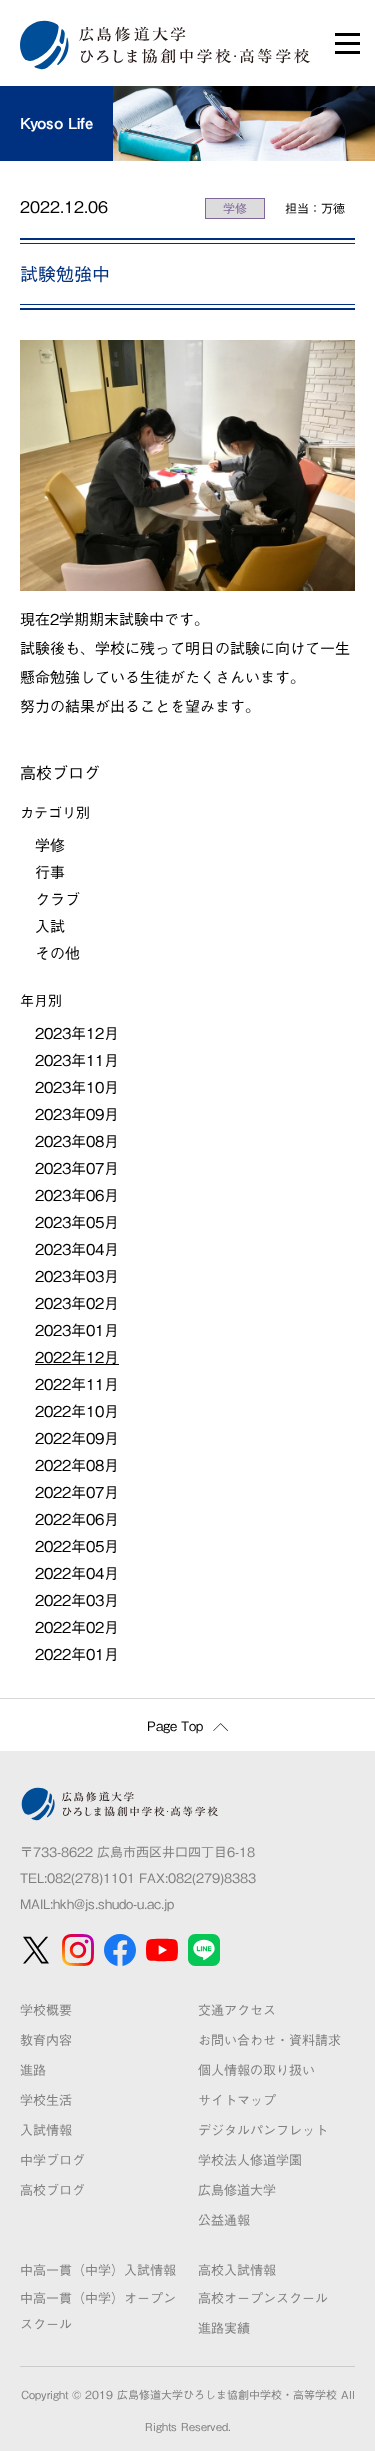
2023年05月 (77, 1222)
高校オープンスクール (263, 2298)
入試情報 (46, 2130)
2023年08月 (77, 1141)
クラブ (57, 899)
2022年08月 (77, 1465)
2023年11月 (77, 1060)
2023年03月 (77, 1276)
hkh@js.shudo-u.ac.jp (113, 1904)
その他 (57, 953)
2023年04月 (77, 1249)
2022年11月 (77, 1384)
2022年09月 (77, 1438)
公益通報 (224, 2220)
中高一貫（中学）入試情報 (98, 2270)
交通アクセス (237, 2010)
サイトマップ (237, 2100)
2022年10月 (77, 1411)
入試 (50, 926)
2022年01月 (77, 1654)
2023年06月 (77, 1195)
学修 (235, 208)
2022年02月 (77, 1627)
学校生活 (46, 2100)
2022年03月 (77, 1600)
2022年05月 (77, 1546)
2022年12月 (77, 1357)
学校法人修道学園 (250, 2160)
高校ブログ (52, 2190)
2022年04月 (77, 1573)
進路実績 (224, 2328)
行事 (50, 872)
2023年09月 (77, 1114)
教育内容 (46, 2040)
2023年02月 (77, 1303)
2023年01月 (77, 1330)
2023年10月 (77, 1087)
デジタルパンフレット (263, 2130)
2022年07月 (77, 1492)
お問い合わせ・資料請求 (269, 2040)
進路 (33, 2070)
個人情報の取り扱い (256, 2070)
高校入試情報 (237, 2270)
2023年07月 (77, 1168)
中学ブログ (52, 2160)
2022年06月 (77, 1519)
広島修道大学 (237, 2190)
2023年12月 (77, 1033)
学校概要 (46, 2010)
